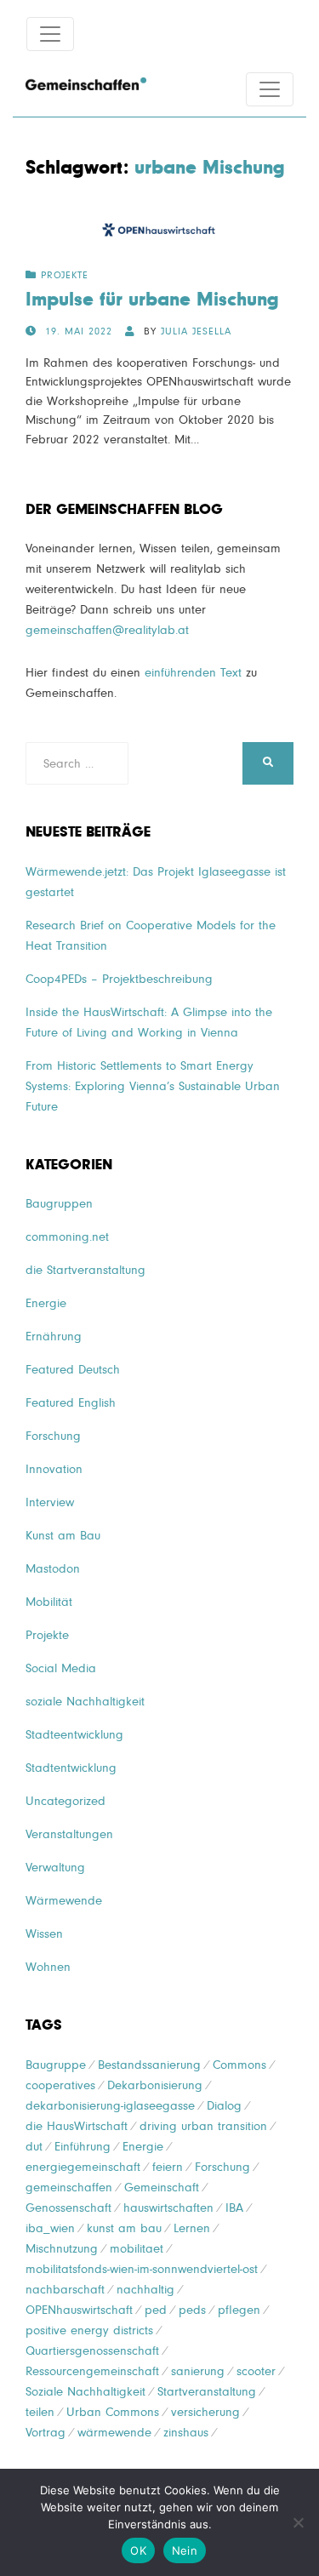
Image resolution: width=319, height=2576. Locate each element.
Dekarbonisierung (155, 2085)
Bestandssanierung (149, 2065)
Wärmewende (64, 1901)
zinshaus (186, 2433)
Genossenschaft (68, 2208)
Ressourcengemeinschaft (92, 2371)
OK (138, 2550)
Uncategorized (66, 1801)
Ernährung (54, 1337)
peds (192, 2310)
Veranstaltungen (69, 1834)
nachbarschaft (65, 2290)
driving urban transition (203, 2126)
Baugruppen (59, 1204)
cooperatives (60, 2085)
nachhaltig (145, 2290)
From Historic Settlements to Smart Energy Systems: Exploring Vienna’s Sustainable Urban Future (153, 1086)
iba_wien (50, 2228)
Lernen (192, 2228)
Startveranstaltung (207, 2392)
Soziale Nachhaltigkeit (85, 2392)
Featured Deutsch (73, 1370)
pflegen (239, 2310)
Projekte (65, 276)
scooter (256, 2371)
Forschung (53, 1436)
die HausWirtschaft (77, 2126)
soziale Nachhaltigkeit (85, 1702)
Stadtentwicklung (71, 1768)
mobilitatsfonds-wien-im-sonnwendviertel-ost (142, 2269)
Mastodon (53, 1569)
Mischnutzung (62, 2249)
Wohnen (48, 1967)
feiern (168, 2167)
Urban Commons (113, 2412)
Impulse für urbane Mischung (152, 300)
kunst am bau (124, 2228)
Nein (185, 2550)
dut (34, 2147)
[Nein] (298, 2522)
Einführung (83, 2147)
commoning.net (67, 1237)
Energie (46, 1303)
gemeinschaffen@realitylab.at (107, 630)
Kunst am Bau (63, 1536)
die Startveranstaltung (85, 1270)
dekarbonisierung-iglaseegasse (110, 2106)
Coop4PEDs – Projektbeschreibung (119, 979)
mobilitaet (137, 2249)
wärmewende (114, 2433)
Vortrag (46, 2433)
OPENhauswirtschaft (79, 2310)
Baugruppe (56, 2065)
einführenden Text (193, 673)
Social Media (61, 1668)
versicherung (205, 2412)
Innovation (54, 1469)
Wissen (44, 1934)
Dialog (224, 2106)
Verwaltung (55, 1868)
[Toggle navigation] (50, 34)
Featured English (71, 1403)
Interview (50, 1502)
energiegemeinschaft (83, 2167)
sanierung (198, 2371)
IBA (234, 2208)
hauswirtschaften (168, 2208)
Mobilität (49, 1602)
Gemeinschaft (162, 2188)
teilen (40, 2412)
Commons (239, 2065)
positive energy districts (89, 2330)
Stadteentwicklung (74, 1735)
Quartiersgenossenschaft (92, 2351)
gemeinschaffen (69, 2188)
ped (156, 2310)
